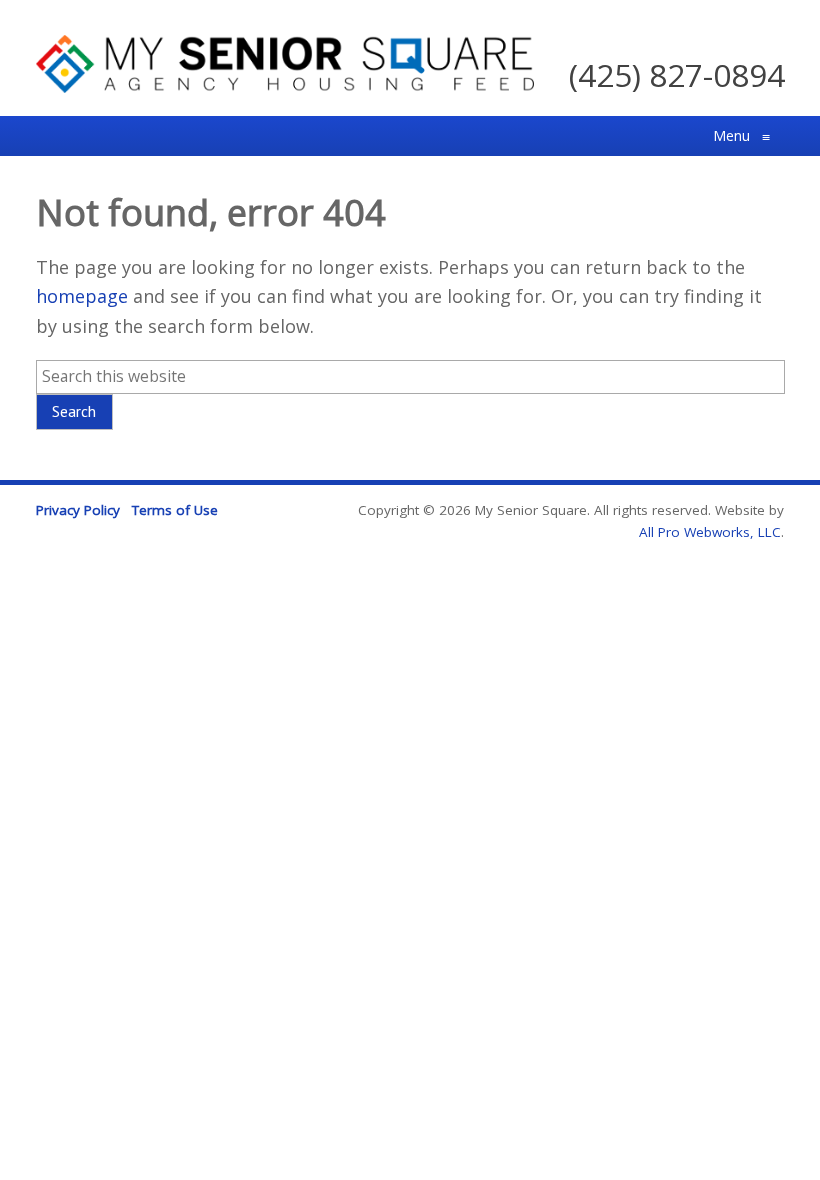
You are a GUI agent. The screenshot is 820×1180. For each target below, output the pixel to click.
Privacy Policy (78, 510)
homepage (82, 296)
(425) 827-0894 (677, 74)
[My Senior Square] (285, 86)
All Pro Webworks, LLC (710, 532)
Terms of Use (175, 510)
